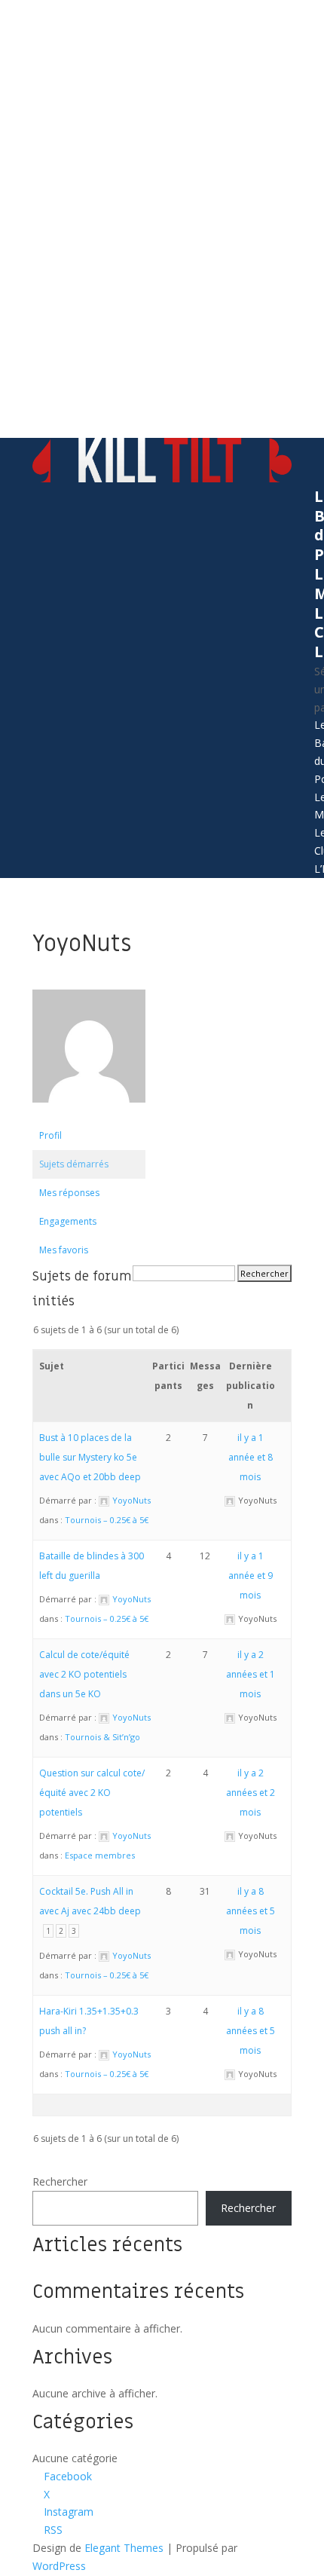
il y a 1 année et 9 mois (251, 1576)
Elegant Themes (124, 2548)
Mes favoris (64, 1250)
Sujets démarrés (74, 1164)
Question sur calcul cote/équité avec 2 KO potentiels (92, 1793)
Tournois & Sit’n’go (102, 1737)
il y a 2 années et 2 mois (251, 1793)
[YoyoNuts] (89, 1114)
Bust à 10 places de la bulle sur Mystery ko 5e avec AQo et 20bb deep (90, 1457)
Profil (50, 1135)
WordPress (59, 2566)
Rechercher (60, 2181)
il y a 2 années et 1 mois (251, 1674)
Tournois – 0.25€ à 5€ (107, 1520)
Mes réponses (69, 1193)
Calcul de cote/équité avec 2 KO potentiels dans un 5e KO (84, 1674)
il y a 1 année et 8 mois (251, 1457)
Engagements (68, 1221)
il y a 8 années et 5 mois (251, 1911)
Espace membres (100, 1855)
